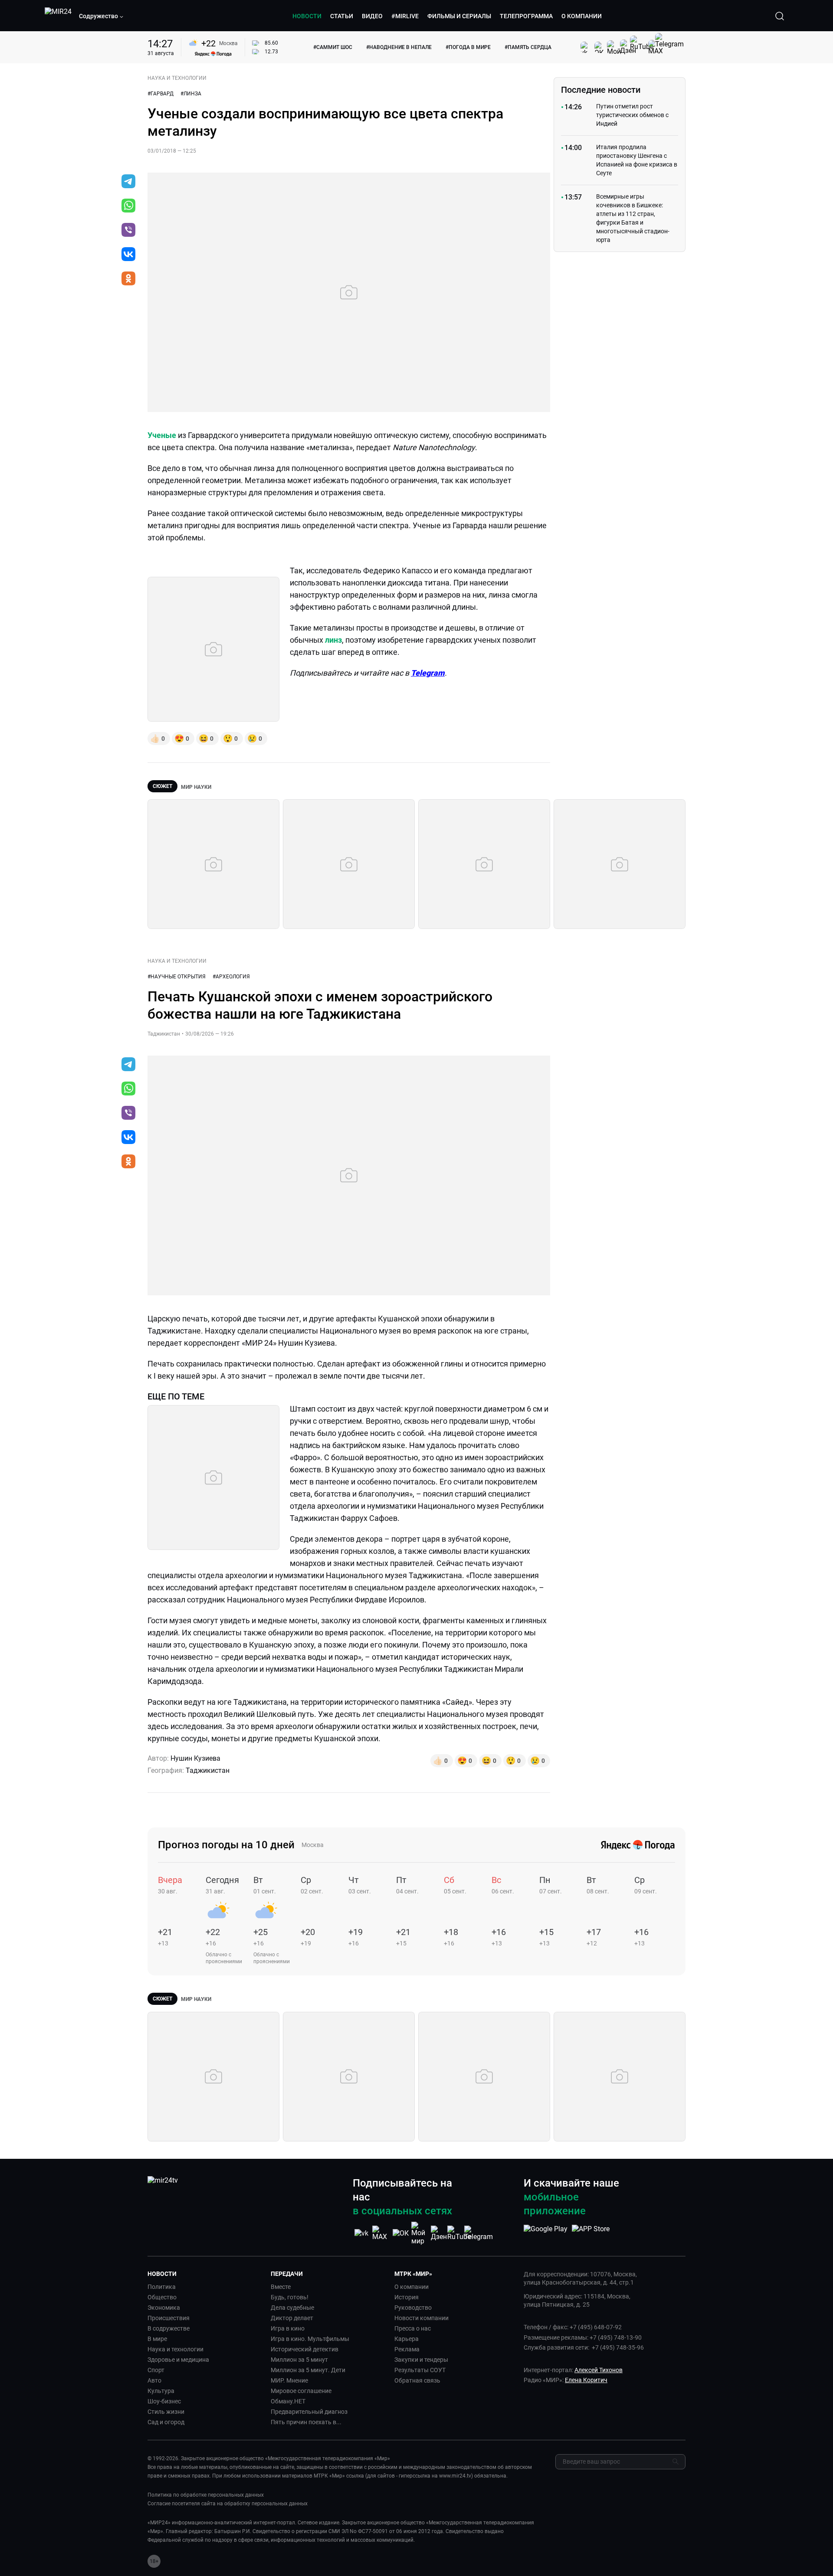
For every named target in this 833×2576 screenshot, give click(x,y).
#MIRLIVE (405, 16)
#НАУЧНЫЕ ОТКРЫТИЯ (177, 977)
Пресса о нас (413, 2328)
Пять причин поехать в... (306, 2422)
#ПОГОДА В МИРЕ (468, 47)
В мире (157, 2339)
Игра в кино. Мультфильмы (310, 2339)
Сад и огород (166, 2422)
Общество (162, 2297)
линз (333, 640)
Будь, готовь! (290, 2297)
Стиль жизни (166, 2412)
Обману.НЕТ (288, 2401)
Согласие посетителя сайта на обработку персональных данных (228, 2504)
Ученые (162, 435)
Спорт (156, 2370)
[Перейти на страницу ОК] (401, 2233)
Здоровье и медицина (178, 2360)
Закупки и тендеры (421, 2360)
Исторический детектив (305, 2349)
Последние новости (601, 90)
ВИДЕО (372, 16)
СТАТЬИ (342, 16)
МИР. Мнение (289, 2380)
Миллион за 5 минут (299, 2360)
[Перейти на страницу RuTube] (459, 2233)
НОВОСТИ (307, 16)
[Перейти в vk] (128, 255)
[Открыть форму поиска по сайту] (780, 16)
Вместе (281, 2287)
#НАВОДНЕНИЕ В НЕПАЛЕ (399, 47)
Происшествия (169, 2318)
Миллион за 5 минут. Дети (308, 2370)
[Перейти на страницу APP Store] (591, 2233)
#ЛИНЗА (191, 94)
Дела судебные (292, 2308)
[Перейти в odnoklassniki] (128, 279)
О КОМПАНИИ (582, 16)
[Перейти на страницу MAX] (381, 2233)
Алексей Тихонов (599, 2370)
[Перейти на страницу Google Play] (546, 2233)
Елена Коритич (586, 2380)
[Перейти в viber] (128, 231)
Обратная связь (417, 2380)
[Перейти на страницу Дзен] (439, 2233)
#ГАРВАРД (161, 94)
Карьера (407, 2339)
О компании (412, 2287)
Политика (162, 2287)
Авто (154, 2380)
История (407, 2297)
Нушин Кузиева (195, 1758)
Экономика (164, 2308)
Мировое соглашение (301, 2391)
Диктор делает (292, 2318)
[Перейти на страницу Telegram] (479, 2233)
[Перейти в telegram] (128, 182)
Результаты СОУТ (420, 2370)
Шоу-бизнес (164, 2401)
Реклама (407, 2349)
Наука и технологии (175, 2349)
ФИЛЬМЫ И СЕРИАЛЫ (459, 16)
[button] (102, 16)
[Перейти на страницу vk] (361, 2233)
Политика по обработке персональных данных (206, 2495)
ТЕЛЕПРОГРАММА (526, 16)
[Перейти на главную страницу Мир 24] (58, 16)
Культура (161, 2391)
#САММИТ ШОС (333, 47)
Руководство (413, 2308)
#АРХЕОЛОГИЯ (231, 977)
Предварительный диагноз (309, 2412)
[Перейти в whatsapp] (128, 206)
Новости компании (421, 2318)
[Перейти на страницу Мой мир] (420, 2233)
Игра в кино (288, 2328)
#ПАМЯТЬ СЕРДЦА (528, 47)
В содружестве (169, 2328)
